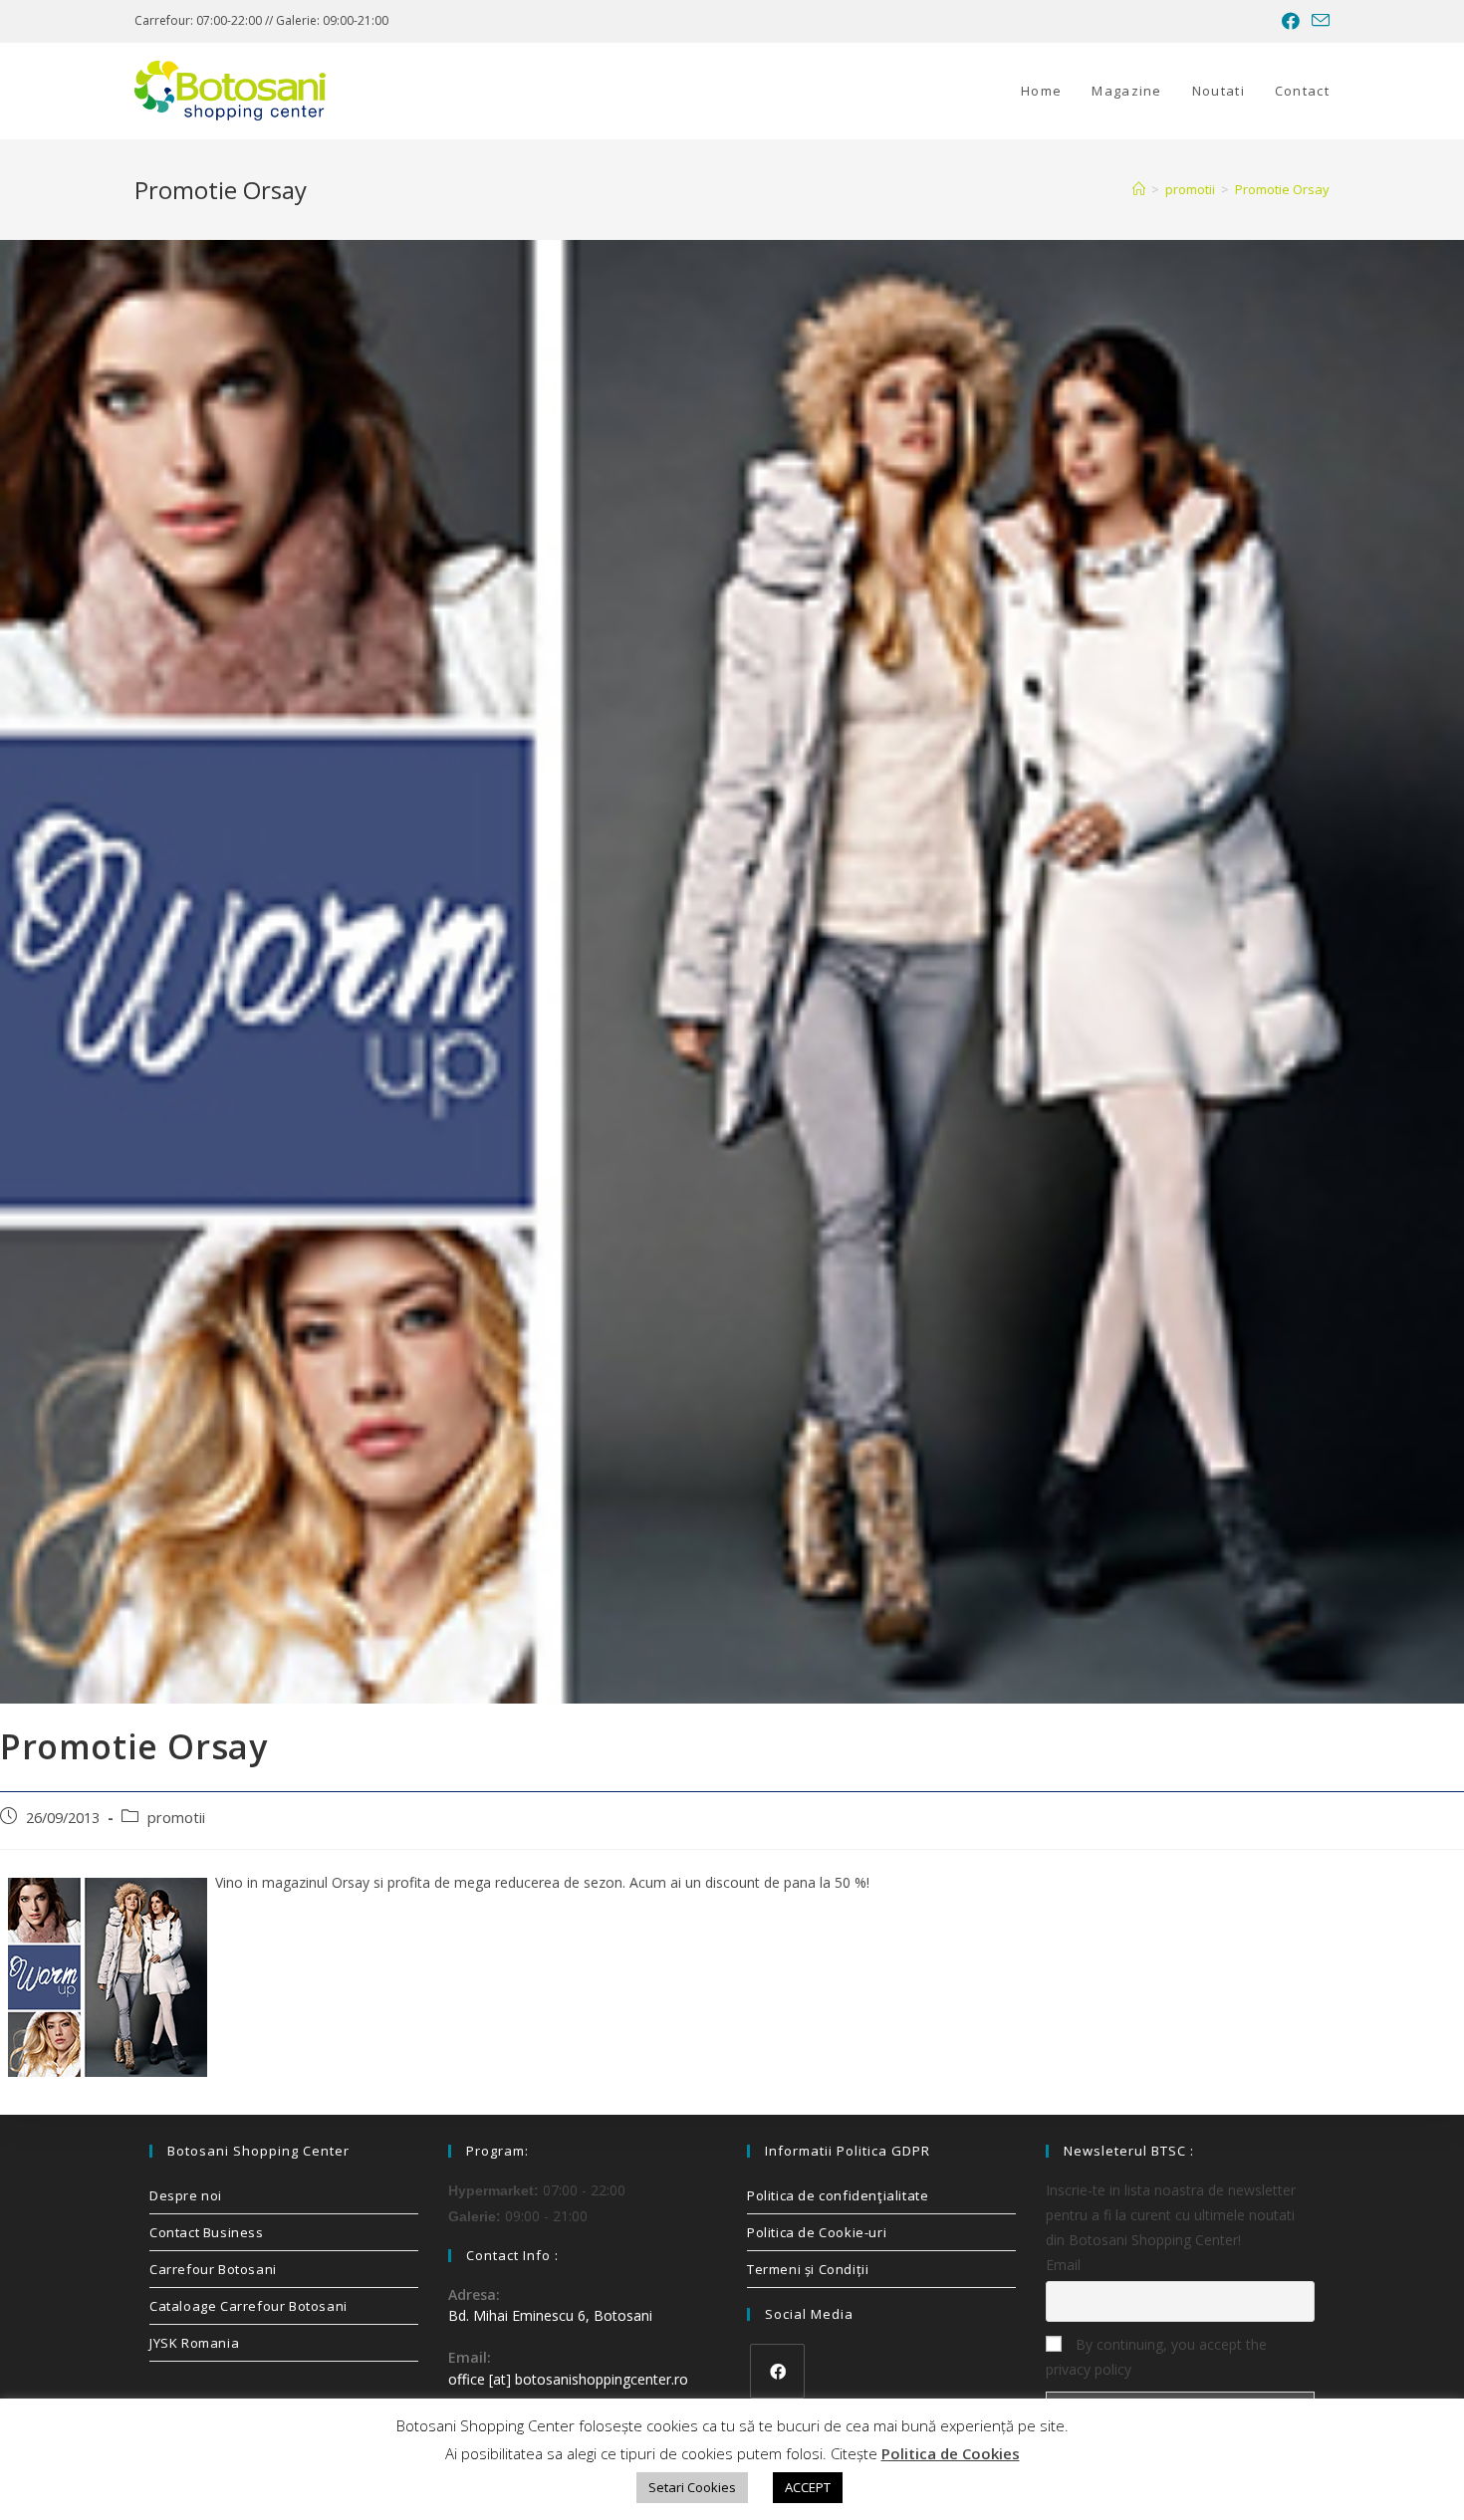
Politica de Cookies (951, 2453)
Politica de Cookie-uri (817, 2232)
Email (1063, 2265)
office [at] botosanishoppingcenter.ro (568, 2379)
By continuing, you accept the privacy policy (1156, 2357)
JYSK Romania (194, 2343)
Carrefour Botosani (213, 2269)
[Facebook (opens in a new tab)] (1291, 21)
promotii (176, 1818)
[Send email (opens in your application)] (1318, 21)
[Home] (1139, 189)
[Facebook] (777, 2371)
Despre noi (186, 2195)
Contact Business (207, 2232)
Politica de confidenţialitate (838, 2195)
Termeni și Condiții (808, 2269)
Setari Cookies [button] (692, 2487)
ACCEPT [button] (808, 2487)
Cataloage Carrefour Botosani (248, 2306)
